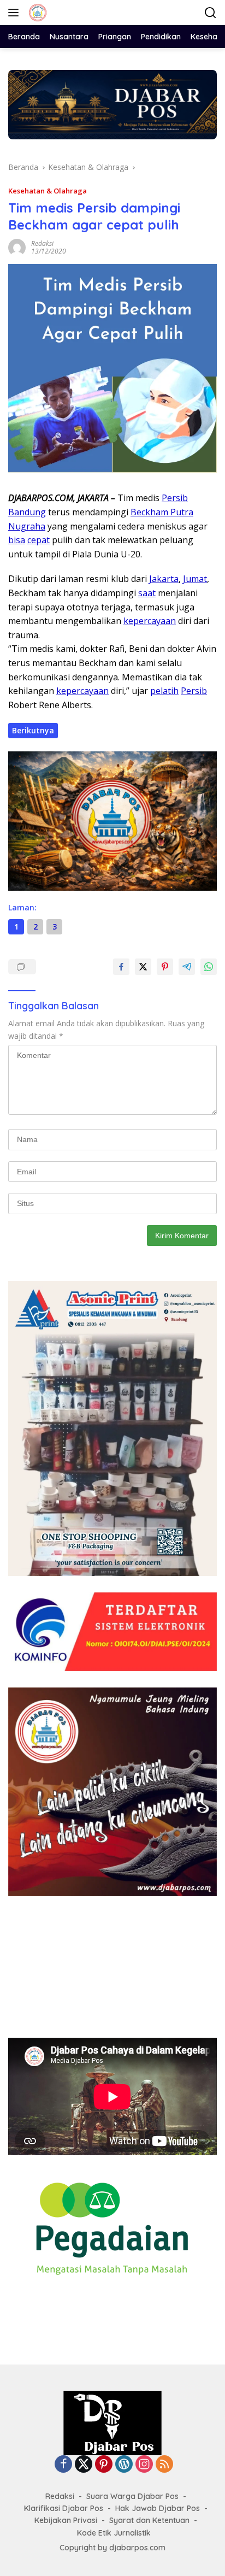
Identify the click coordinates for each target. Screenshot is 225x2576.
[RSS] (164, 2465)
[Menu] (16, 13)
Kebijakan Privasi (66, 2520)
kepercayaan (150, 621)
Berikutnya (33, 730)
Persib (175, 498)
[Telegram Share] (187, 967)
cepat (39, 540)
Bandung (27, 512)
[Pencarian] (211, 13)
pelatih (164, 691)
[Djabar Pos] (36, 13)
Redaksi (42, 243)
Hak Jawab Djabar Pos (158, 2508)
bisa (17, 540)
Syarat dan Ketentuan (149, 2520)
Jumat (195, 579)
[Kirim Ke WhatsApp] (209, 967)
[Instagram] (144, 2465)
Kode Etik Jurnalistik (114, 2533)
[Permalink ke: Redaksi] (17, 247)
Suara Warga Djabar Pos (132, 2496)
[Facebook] (63, 2465)
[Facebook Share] (121, 967)
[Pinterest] (104, 2465)
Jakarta (164, 579)
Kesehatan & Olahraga (48, 191)
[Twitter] (84, 2465)
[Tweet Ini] (143, 967)
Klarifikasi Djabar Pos (64, 2508)
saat (147, 593)
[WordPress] (124, 2465)
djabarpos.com (137, 2548)
